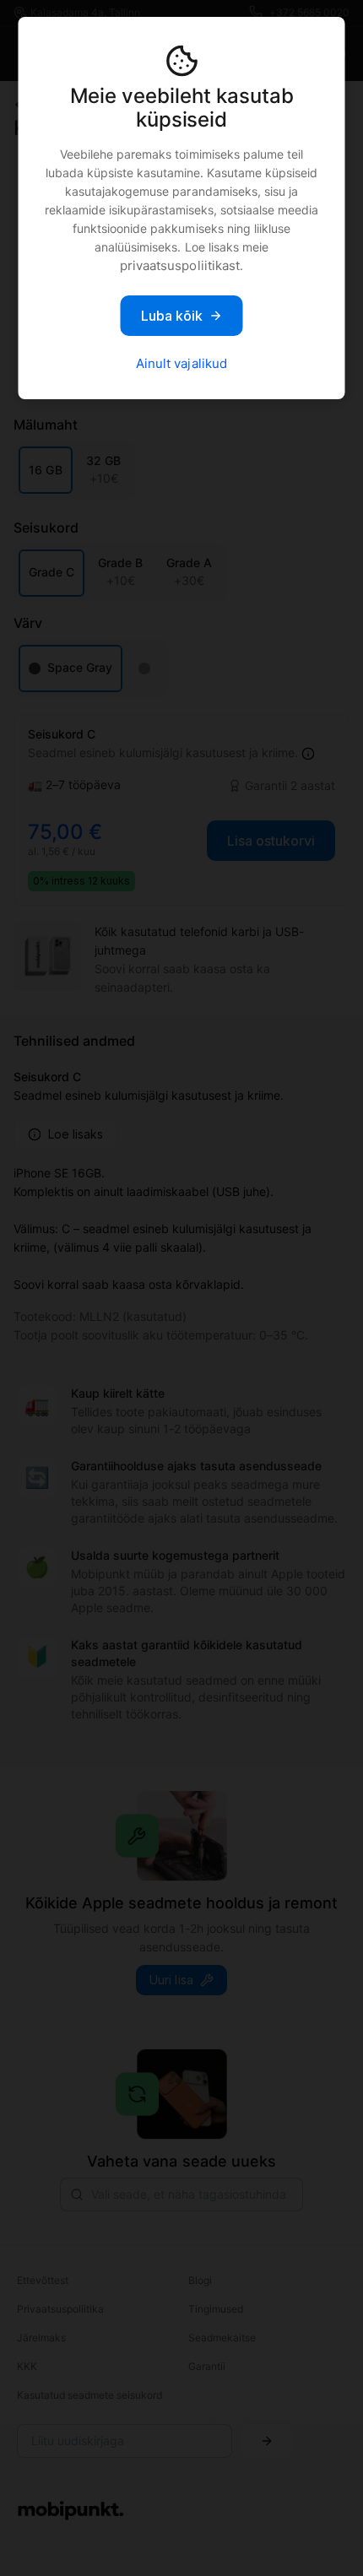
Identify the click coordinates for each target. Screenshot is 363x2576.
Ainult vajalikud (181, 363)
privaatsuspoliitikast (179, 265)
